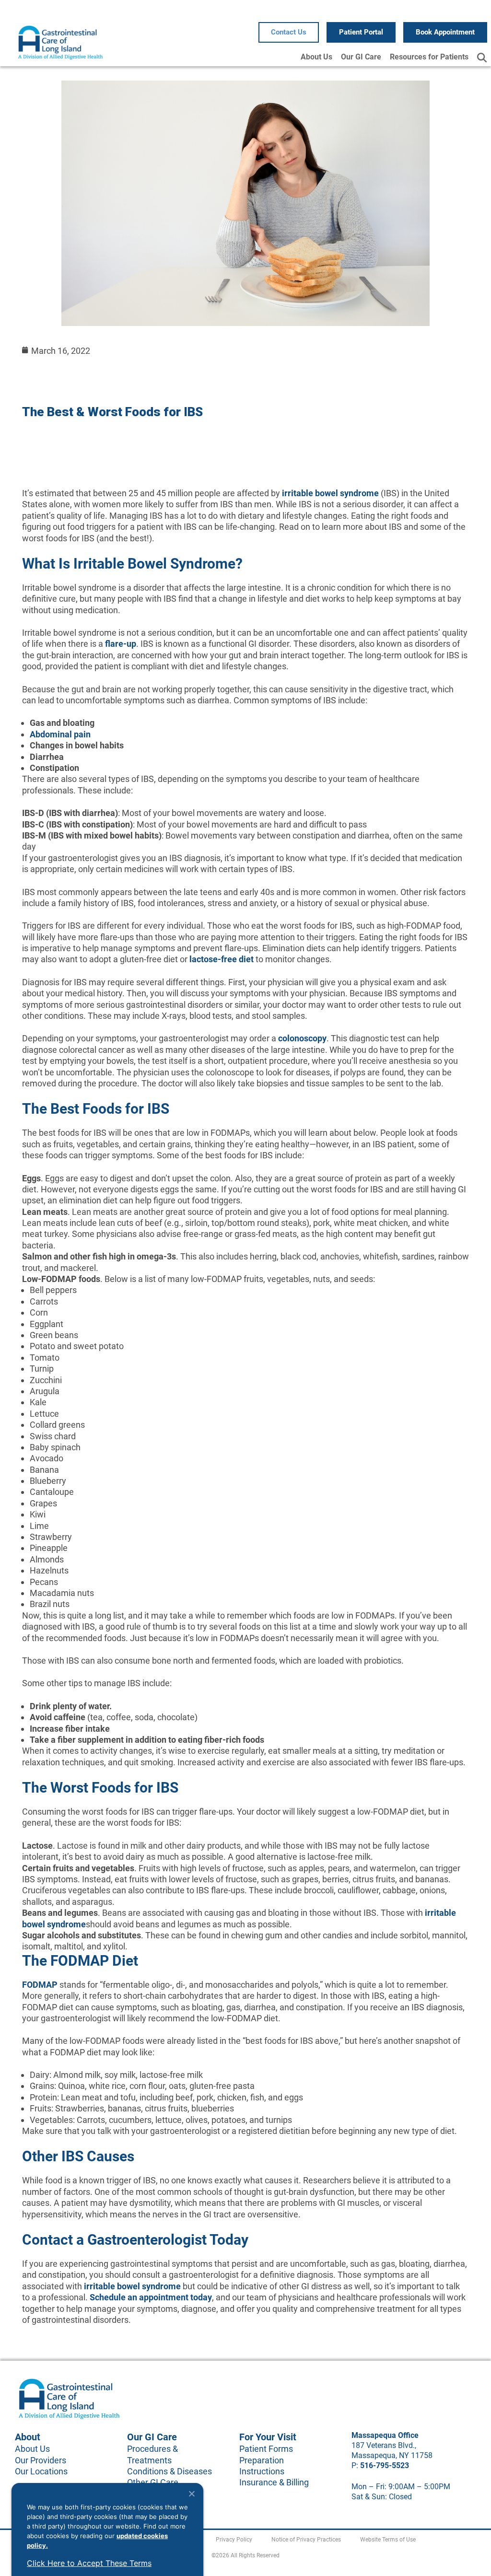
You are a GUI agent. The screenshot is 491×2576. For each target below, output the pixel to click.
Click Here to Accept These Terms (89, 2563)
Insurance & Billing (274, 2482)
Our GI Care (361, 57)
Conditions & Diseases (170, 2471)
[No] (191, 2494)
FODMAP (40, 1985)
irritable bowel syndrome (330, 493)
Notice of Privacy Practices (306, 2540)
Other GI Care (153, 2482)
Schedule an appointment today (151, 2297)
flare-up (121, 644)
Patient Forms (266, 2449)
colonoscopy (302, 1038)
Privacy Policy (234, 2540)
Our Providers (41, 2460)
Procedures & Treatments (152, 2454)
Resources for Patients (429, 57)
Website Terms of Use (388, 2540)
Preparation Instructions (262, 2466)
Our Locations (41, 2471)
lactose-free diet (222, 959)
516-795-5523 (385, 2465)
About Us (316, 57)
